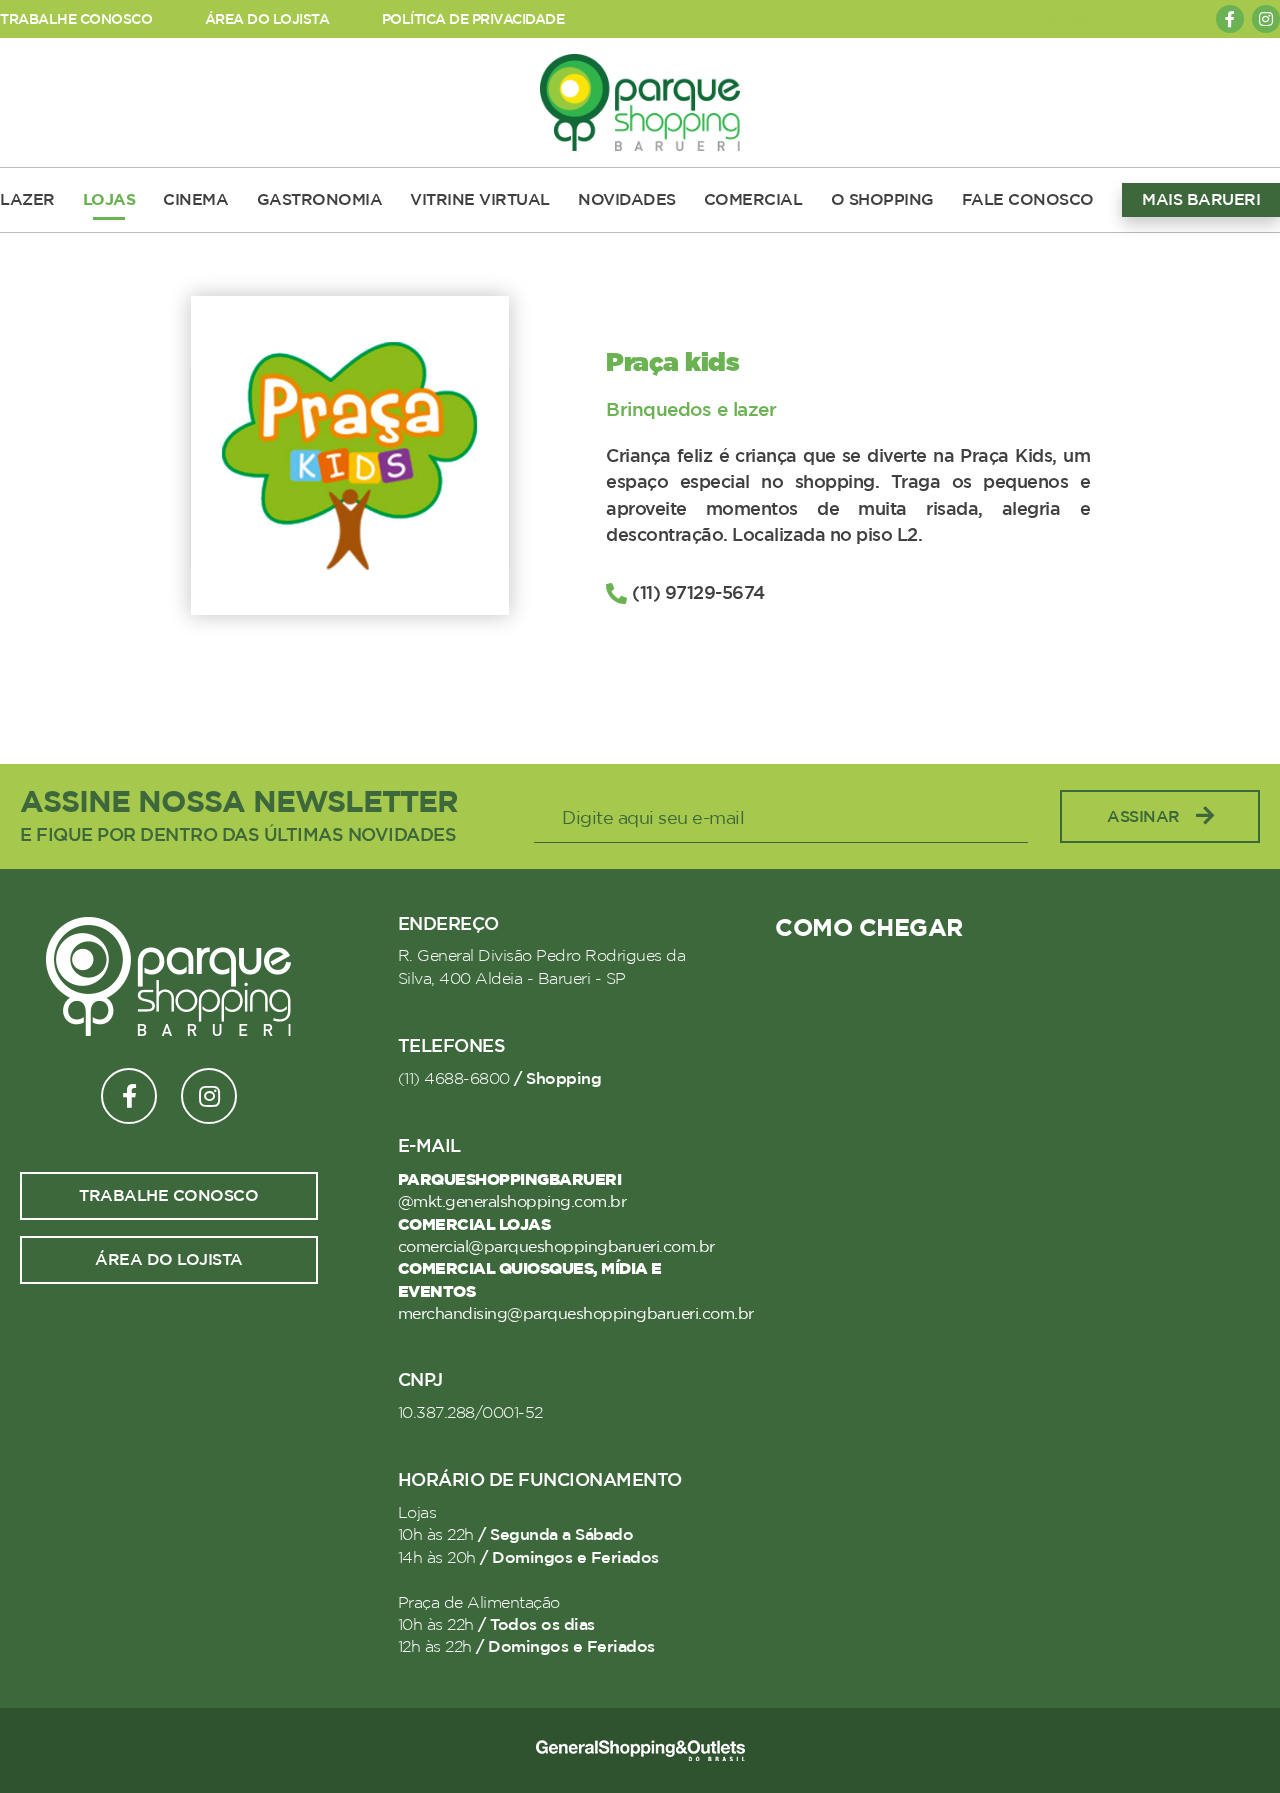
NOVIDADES (627, 200)
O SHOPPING (882, 200)
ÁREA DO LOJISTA (267, 19)
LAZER (27, 200)
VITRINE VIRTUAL (480, 200)
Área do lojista (169, 1260)
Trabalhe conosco (168, 1196)
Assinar (1143, 817)
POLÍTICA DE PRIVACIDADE (473, 19)
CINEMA (195, 200)
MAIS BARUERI (1201, 200)
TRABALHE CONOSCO (76, 19)
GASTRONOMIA (320, 200)
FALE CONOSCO (1028, 200)
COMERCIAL (753, 200)
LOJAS (109, 200)
